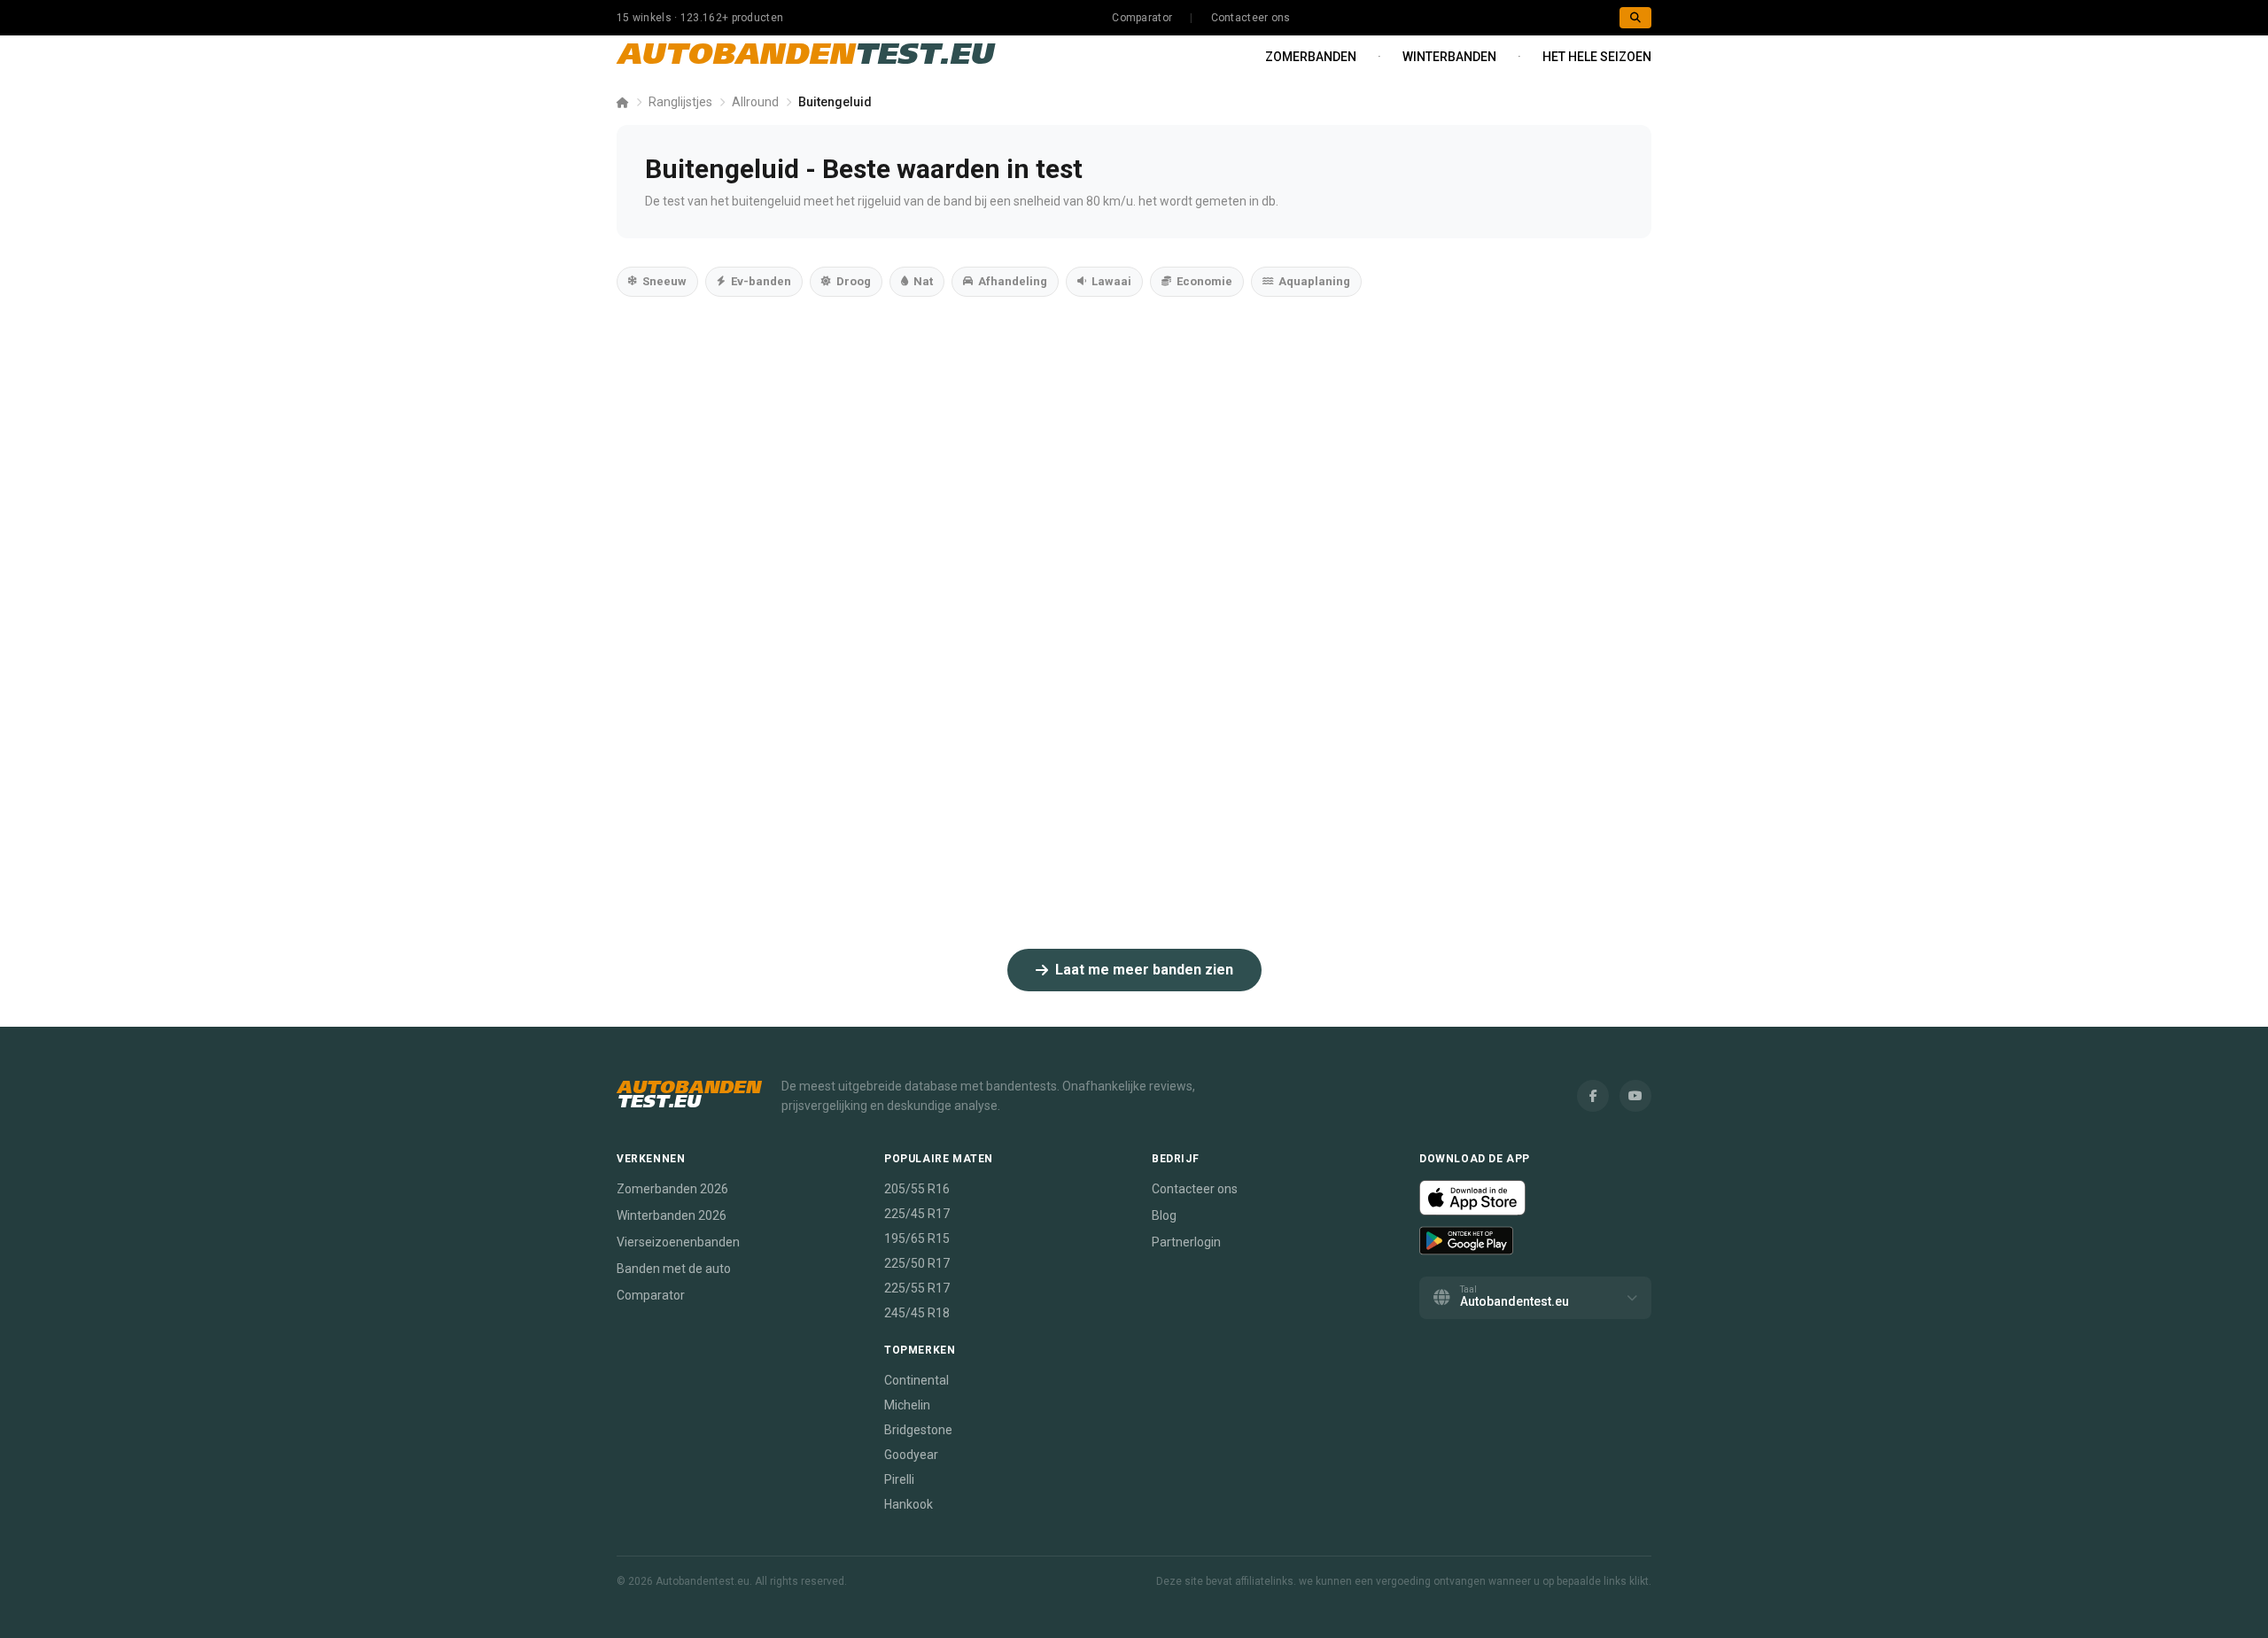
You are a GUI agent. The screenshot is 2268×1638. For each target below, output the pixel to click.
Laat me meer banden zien (1144, 970)
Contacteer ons (1251, 18)
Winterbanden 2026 (672, 1215)
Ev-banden (761, 281)
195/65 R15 (917, 1238)
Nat (923, 281)
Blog (1164, 1215)
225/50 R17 (917, 1263)
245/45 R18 (917, 1313)
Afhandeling (1013, 281)
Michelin (907, 1405)
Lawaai (1111, 281)
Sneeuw (664, 281)
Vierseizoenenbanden (678, 1242)
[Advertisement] (1134, 470)
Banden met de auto (674, 1269)
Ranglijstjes (680, 102)
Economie (1204, 281)
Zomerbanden (1311, 57)
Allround (755, 102)
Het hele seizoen (1597, 57)
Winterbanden (1449, 57)
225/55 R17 (917, 1288)
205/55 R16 (917, 1189)
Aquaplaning (1314, 281)
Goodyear (911, 1455)
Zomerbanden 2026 (672, 1189)
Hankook (909, 1504)
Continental (917, 1380)
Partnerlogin (1186, 1242)
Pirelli (899, 1479)
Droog (854, 281)
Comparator (1142, 18)
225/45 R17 (917, 1214)
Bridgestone (918, 1430)
